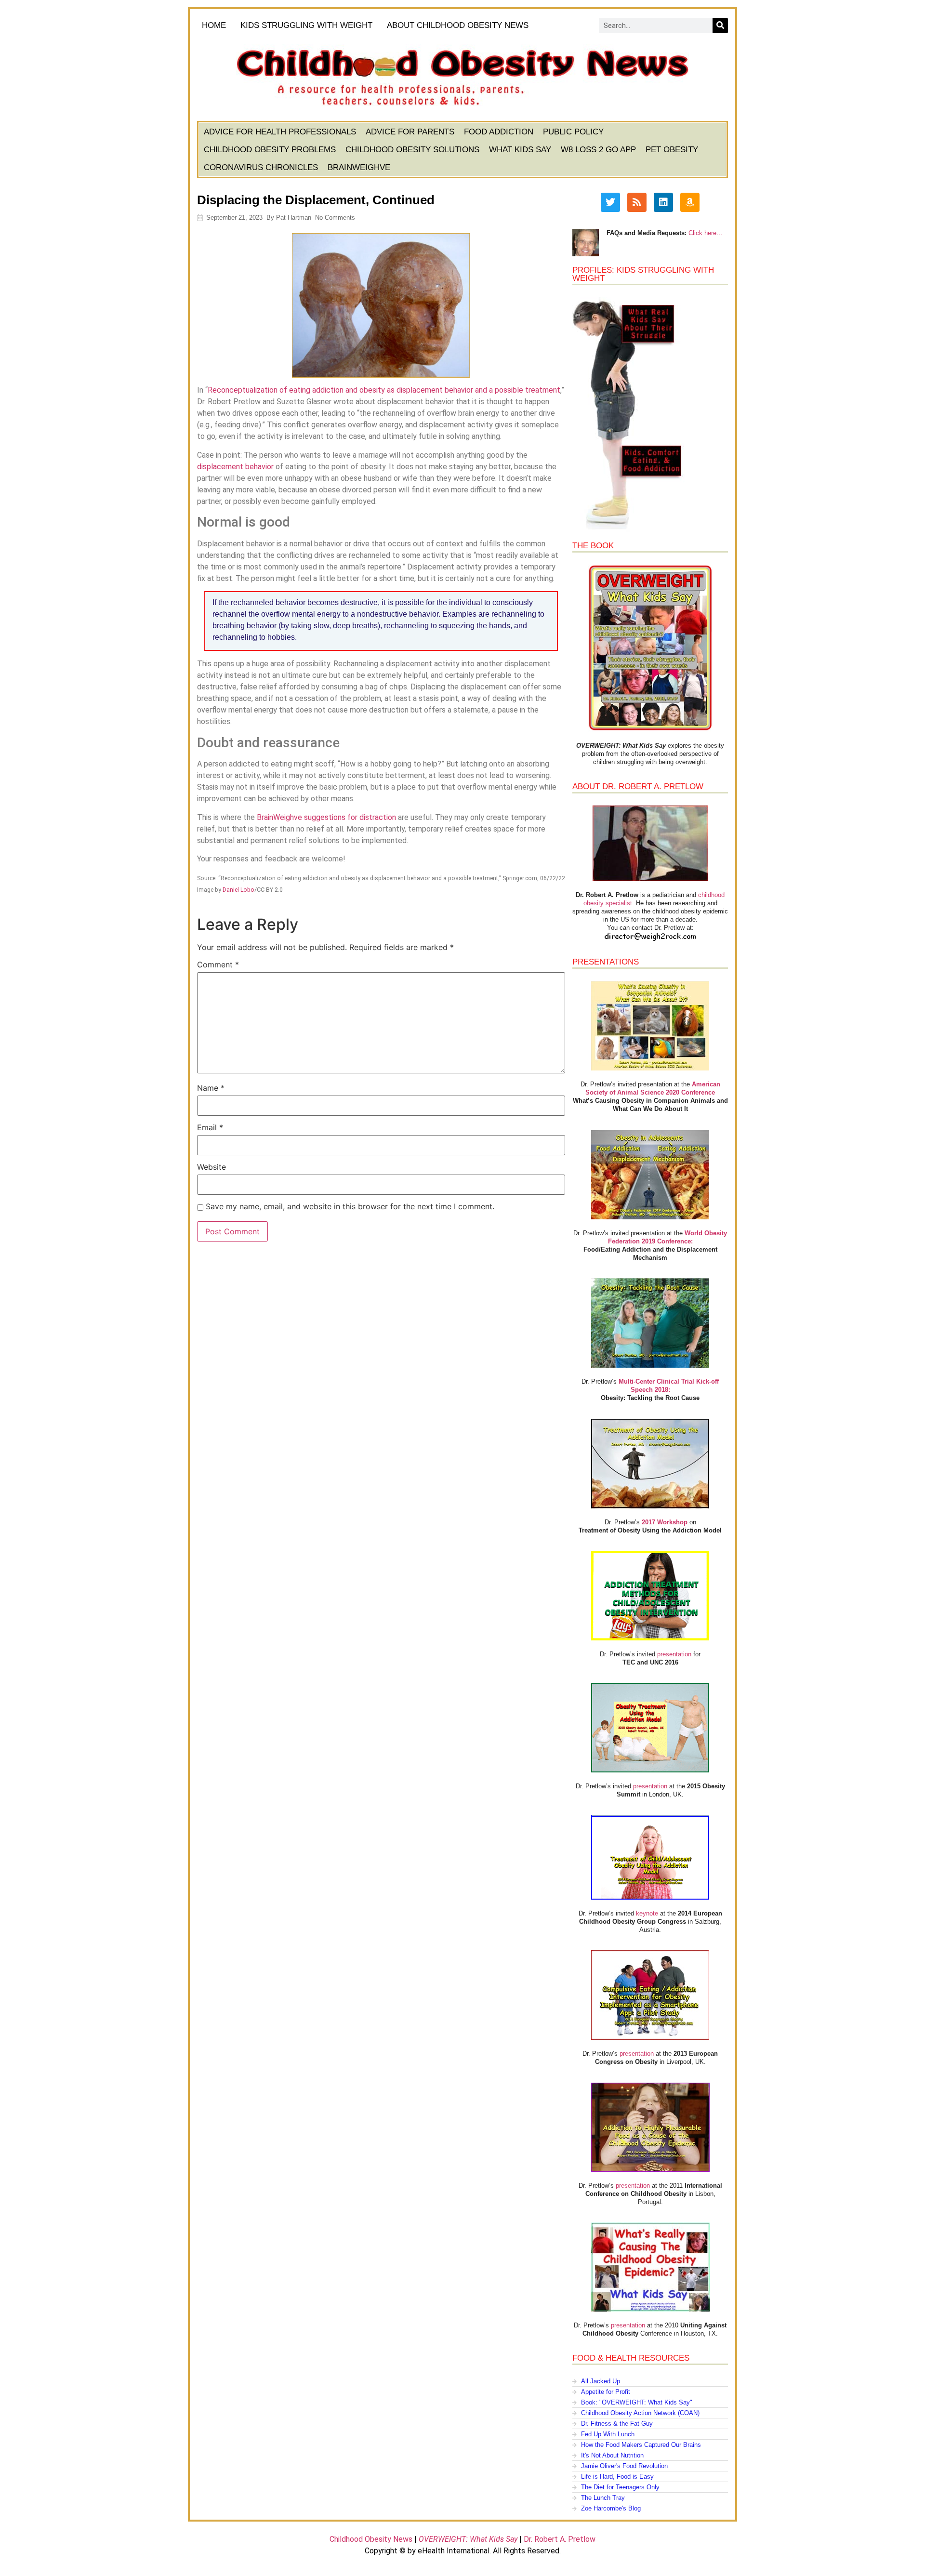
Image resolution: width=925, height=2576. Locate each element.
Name (211, 1088)
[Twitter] (610, 202)
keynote (647, 1913)
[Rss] (637, 202)
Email (210, 1127)
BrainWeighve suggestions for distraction (326, 817)
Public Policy (573, 132)
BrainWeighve (359, 167)
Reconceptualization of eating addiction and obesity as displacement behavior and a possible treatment (384, 390)
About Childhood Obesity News (458, 25)
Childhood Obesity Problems (270, 150)
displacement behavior (235, 467)
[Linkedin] (663, 202)
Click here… (706, 233)
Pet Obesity (672, 150)
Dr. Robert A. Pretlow (560, 2539)
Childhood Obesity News (371, 2539)
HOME (214, 25)
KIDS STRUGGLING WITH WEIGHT (306, 25)
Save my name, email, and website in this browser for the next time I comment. (350, 1206)
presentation (674, 1654)
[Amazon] (690, 202)
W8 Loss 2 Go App (598, 150)
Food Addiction (499, 132)
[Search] (720, 26)
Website (211, 1167)
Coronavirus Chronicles (261, 167)
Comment (218, 964)
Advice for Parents (410, 132)
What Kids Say (520, 150)
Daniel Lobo (238, 890)
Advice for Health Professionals (280, 132)
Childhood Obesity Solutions (412, 150)
